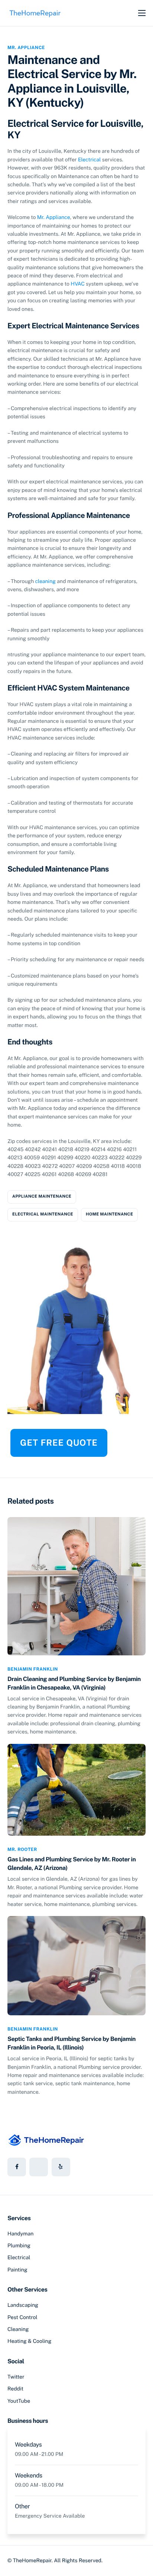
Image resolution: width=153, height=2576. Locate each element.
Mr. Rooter (22, 1849)
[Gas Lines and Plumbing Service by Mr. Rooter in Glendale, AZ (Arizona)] (76, 1789)
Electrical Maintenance (43, 1214)
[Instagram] (61, 2167)
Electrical (89, 160)
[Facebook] (17, 2167)
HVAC (78, 284)
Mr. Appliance (26, 48)
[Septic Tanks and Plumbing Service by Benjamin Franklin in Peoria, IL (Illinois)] (76, 1965)
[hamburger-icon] (142, 13)
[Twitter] (39, 2167)
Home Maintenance (109, 1214)
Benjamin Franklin (33, 1669)
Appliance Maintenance (42, 1197)
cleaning (45, 582)
